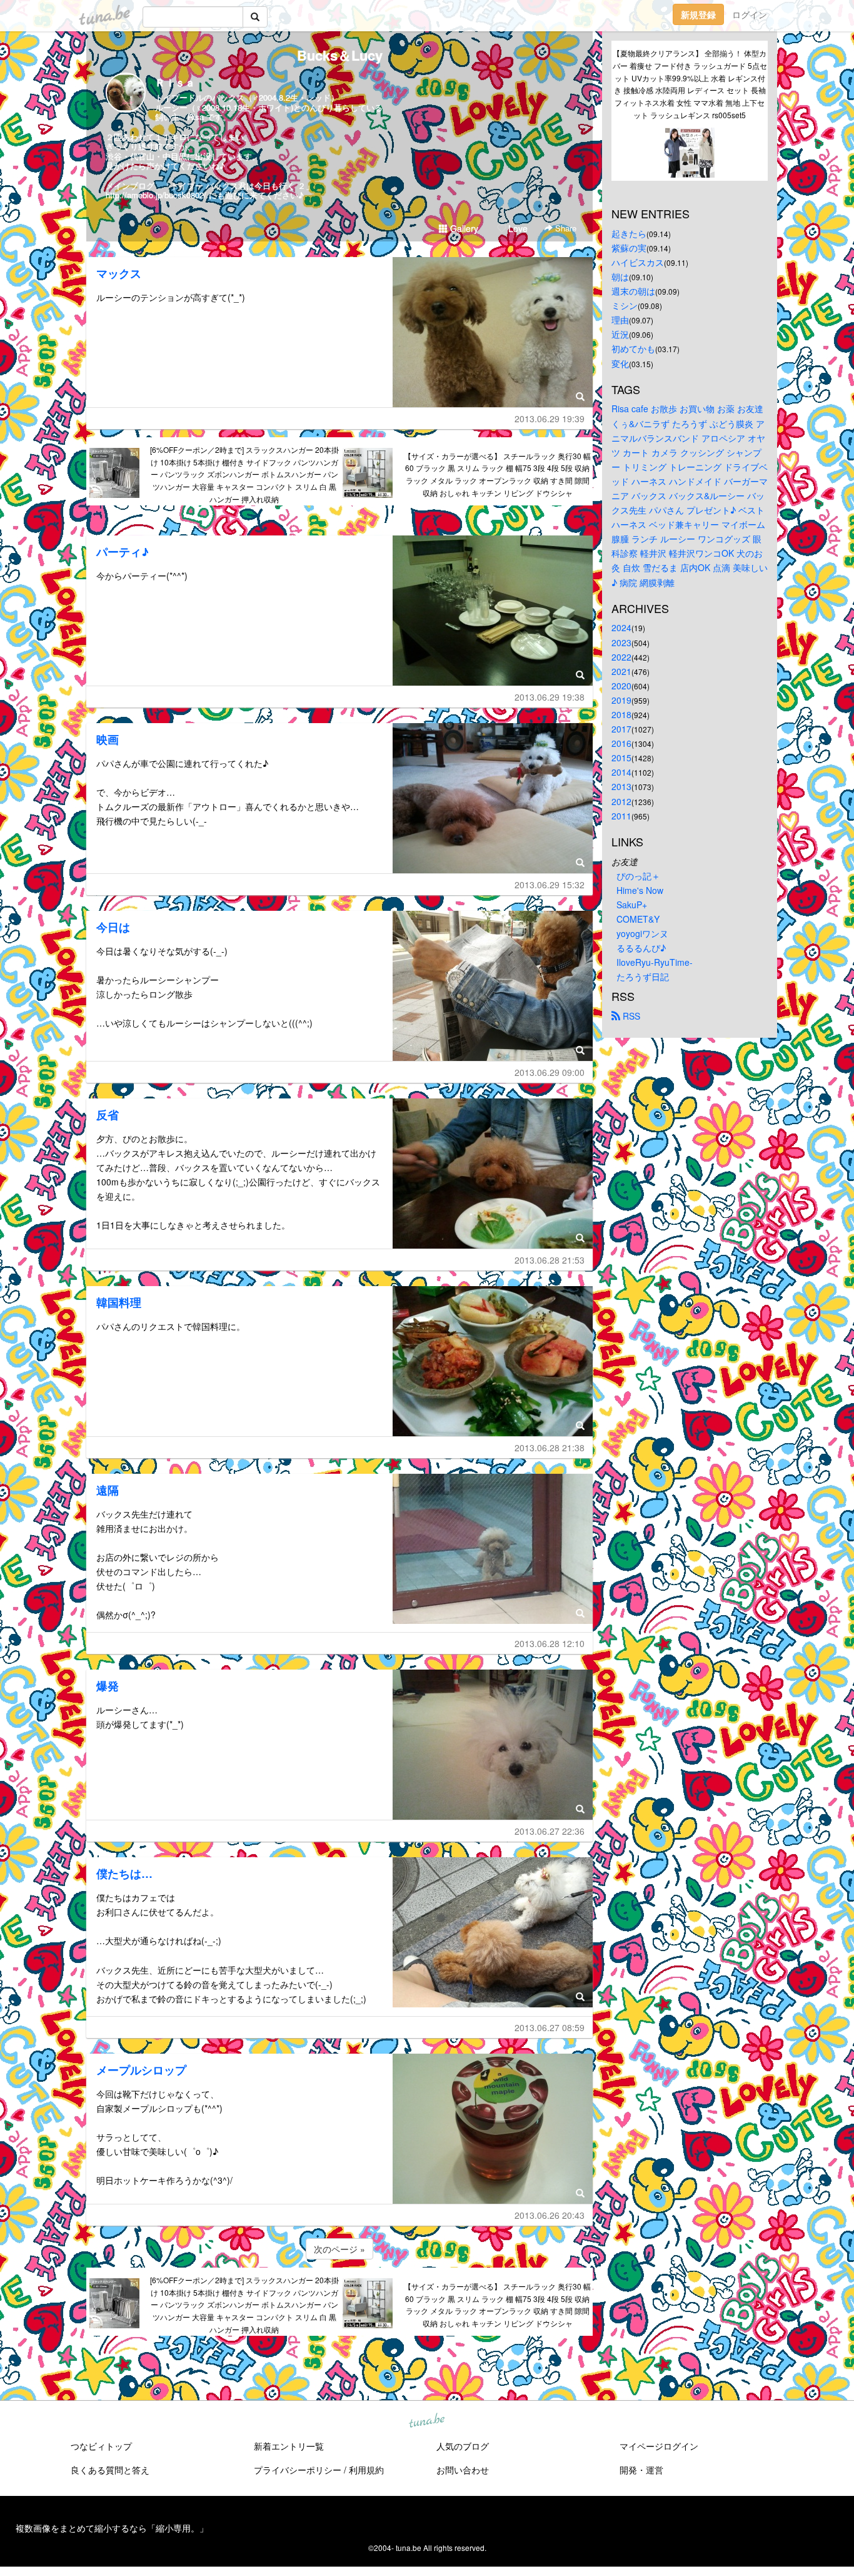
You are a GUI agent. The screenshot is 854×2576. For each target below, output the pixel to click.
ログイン (750, 14)
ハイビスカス (638, 262)
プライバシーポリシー (298, 2470)
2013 (621, 786)
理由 (620, 320)
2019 (621, 700)
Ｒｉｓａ (175, 82)
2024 (621, 627)
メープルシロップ (141, 2070)
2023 (621, 642)
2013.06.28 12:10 (550, 1643)
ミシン (625, 305)
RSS (630, 1016)
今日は (113, 927)
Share (565, 228)
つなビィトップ (101, 2446)
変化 (620, 363)
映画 (108, 739)
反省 (108, 1115)
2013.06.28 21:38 (550, 1448)
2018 (621, 714)
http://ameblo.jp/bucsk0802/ (156, 195)
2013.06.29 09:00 (550, 1072)
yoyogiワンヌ (642, 933)
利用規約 (366, 2470)
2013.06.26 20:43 (550, 2215)
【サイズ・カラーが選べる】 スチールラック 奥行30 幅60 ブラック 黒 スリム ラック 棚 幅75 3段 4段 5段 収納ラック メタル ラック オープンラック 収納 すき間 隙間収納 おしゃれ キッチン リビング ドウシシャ (497, 474)
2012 (621, 801)
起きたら (629, 233)
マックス (119, 273)
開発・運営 (641, 2470)
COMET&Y (638, 919)
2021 (621, 671)
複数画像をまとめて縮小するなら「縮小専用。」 (112, 2528)
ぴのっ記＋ (638, 876)
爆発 (108, 1686)
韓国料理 (119, 1302)
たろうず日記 (643, 976)
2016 (621, 743)
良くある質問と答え (110, 2470)
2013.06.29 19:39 (550, 418)
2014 (621, 772)
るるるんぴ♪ (641, 948)
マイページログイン (659, 2446)
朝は (620, 276)
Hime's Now (640, 890)
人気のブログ (463, 2446)
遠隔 (108, 1490)
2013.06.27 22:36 (550, 1831)
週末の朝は (633, 291)
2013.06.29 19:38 (550, 697)
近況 (620, 334)
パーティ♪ (123, 552)
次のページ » (339, 2249)
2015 (621, 758)
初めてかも (633, 348)
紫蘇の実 (629, 248)
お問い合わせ (463, 2470)
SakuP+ (632, 905)
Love (517, 228)
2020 (621, 686)
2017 (621, 729)
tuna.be (426, 2421)
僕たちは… (124, 1874)
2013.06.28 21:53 (550, 1260)
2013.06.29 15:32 (550, 885)
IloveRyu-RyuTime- (655, 962)
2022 (621, 657)
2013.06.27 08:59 (550, 2027)
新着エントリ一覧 (289, 2446)
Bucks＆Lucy (340, 55)
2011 (621, 816)
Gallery (463, 228)
